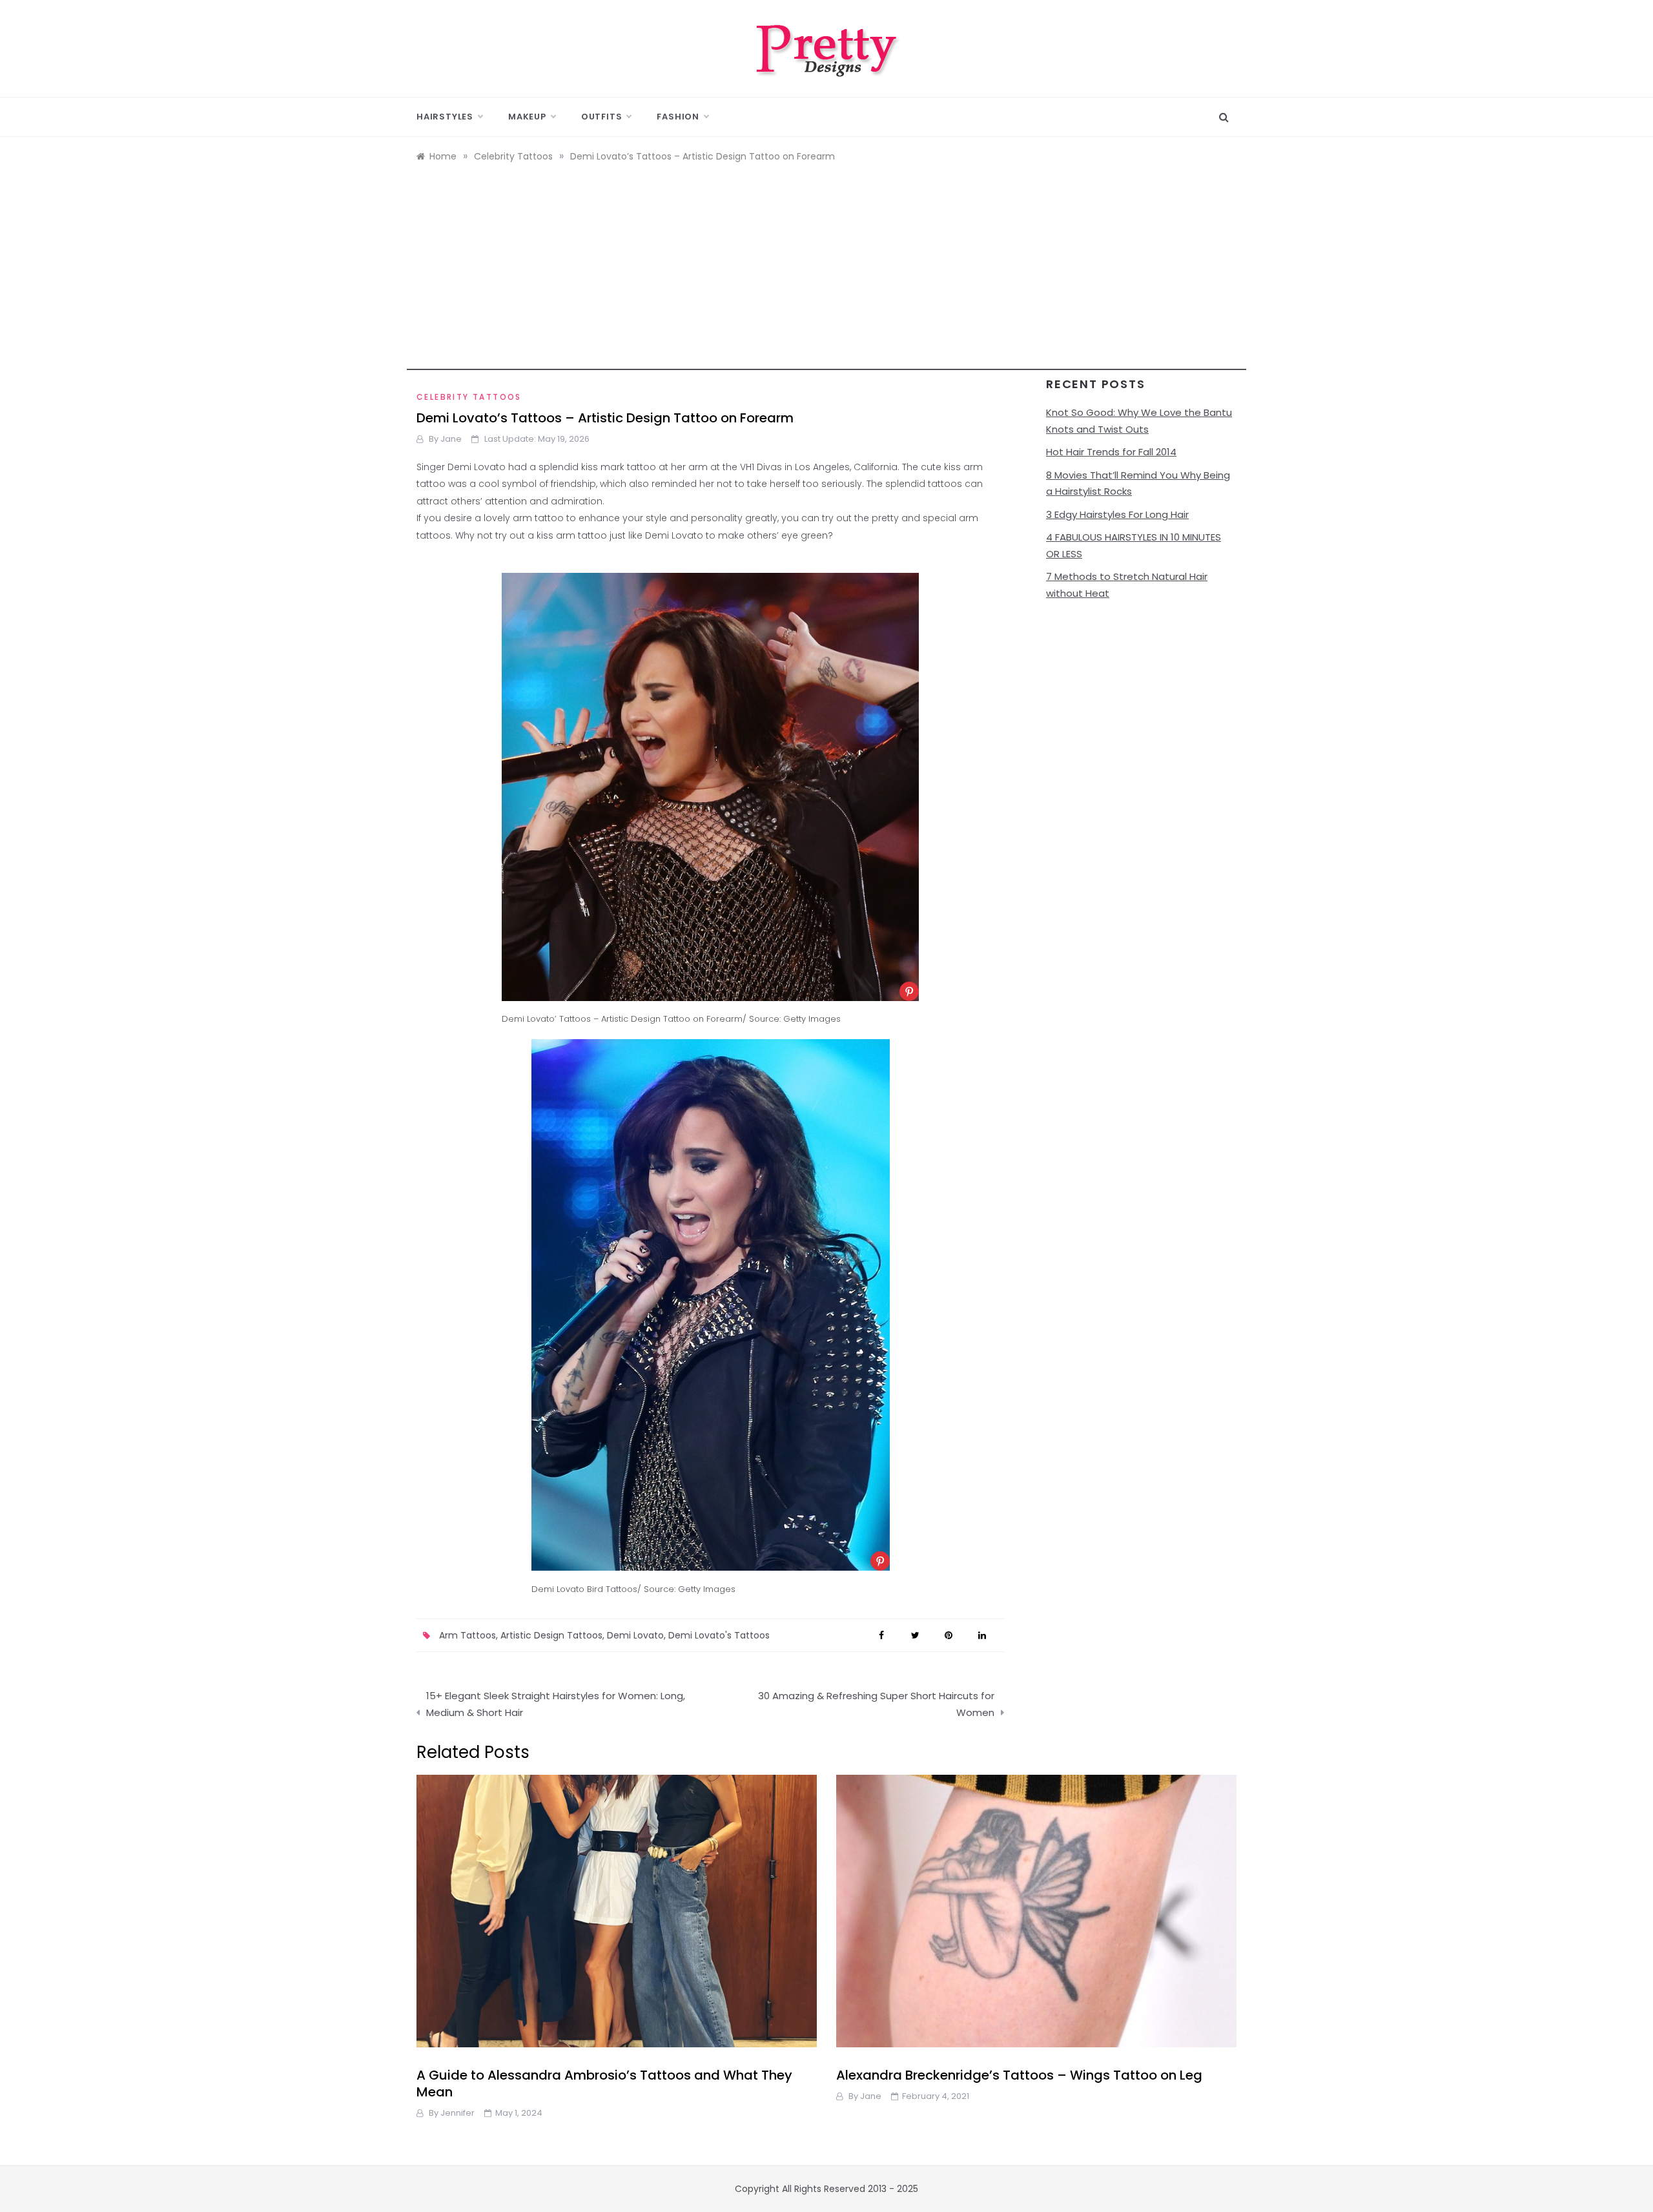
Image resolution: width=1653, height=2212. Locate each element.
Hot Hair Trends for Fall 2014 (1111, 452)
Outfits (602, 117)
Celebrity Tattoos (469, 397)
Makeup (527, 117)
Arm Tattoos (467, 1635)
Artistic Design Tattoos (551, 1635)
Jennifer (457, 2113)
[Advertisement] (826, 280)
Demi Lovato (635, 1635)
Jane (451, 439)
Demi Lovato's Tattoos (719, 1635)
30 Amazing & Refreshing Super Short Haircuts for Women (876, 1704)
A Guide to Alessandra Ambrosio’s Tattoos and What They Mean (604, 2083)
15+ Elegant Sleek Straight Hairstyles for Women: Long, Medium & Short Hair (556, 1704)
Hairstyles (445, 117)
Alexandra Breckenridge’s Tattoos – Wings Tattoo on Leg (1019, 2075)
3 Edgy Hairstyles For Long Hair (1117, 514)
